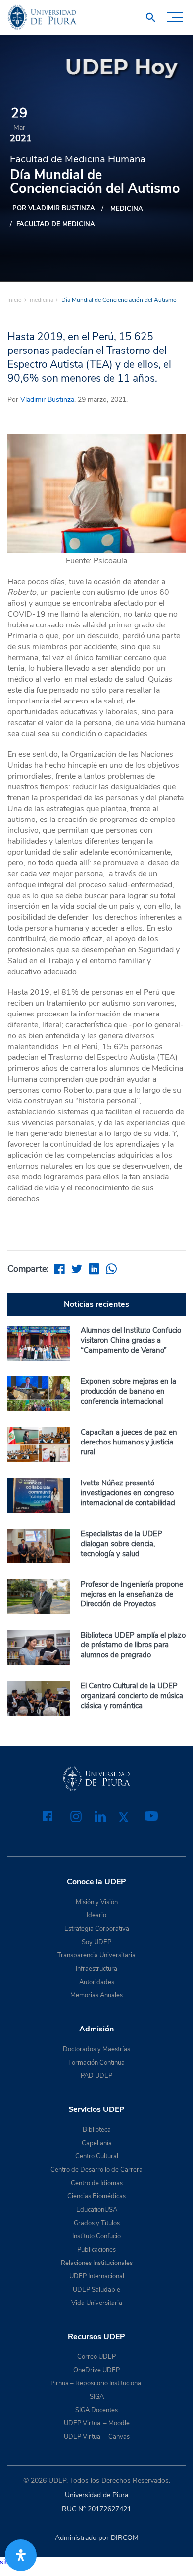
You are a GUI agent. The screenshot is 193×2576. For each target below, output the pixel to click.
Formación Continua (96, 2063)
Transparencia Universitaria (96, 1955)
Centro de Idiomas (97, 2183)
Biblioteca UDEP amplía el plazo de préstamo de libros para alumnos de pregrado (133, 1645)
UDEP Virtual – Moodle (97, 2423)
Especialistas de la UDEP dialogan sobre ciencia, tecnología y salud (121, 1544)
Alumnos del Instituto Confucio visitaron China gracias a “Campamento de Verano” (131, 1340)
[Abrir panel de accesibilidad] (21, 2555)
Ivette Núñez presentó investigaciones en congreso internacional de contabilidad (128, 1493)
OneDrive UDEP (96, 2370)
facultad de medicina (56, 224)
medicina (127, 209)
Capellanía (97, 2143)
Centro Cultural (97, 2156)
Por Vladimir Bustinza (54, 208)
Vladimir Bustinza (47, 400)
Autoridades (97, 1982)
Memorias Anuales (96, 1995)
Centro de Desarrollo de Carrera (96, 2170)
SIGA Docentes (96, 2410)
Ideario (96, 1915)
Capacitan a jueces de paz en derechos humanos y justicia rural (129, 1442)
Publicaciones (96, 2250)
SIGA (97, 2397)
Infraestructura (96, 1969)
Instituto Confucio (96, 2236)
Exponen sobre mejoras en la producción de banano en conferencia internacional (128, 1391)
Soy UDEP (96, 1942)
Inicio (15, 300)
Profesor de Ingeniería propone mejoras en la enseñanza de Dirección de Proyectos (132, 1594)
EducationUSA (97, 2210)
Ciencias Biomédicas (96, 2196)
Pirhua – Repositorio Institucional (96, 2383)
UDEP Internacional (97, 2276)
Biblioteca (97, 2130)
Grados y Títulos (97, 2223)
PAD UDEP (96, 2076)
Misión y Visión (97, 1902)
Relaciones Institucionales (97, 2263)
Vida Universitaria (97, 2303)
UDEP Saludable (96, 2290)
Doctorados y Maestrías (96, 2049)
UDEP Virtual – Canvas (97, 2437)
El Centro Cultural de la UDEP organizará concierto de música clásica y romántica (132, 1696)
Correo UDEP (96, 2357)
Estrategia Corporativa (97, 1929)
